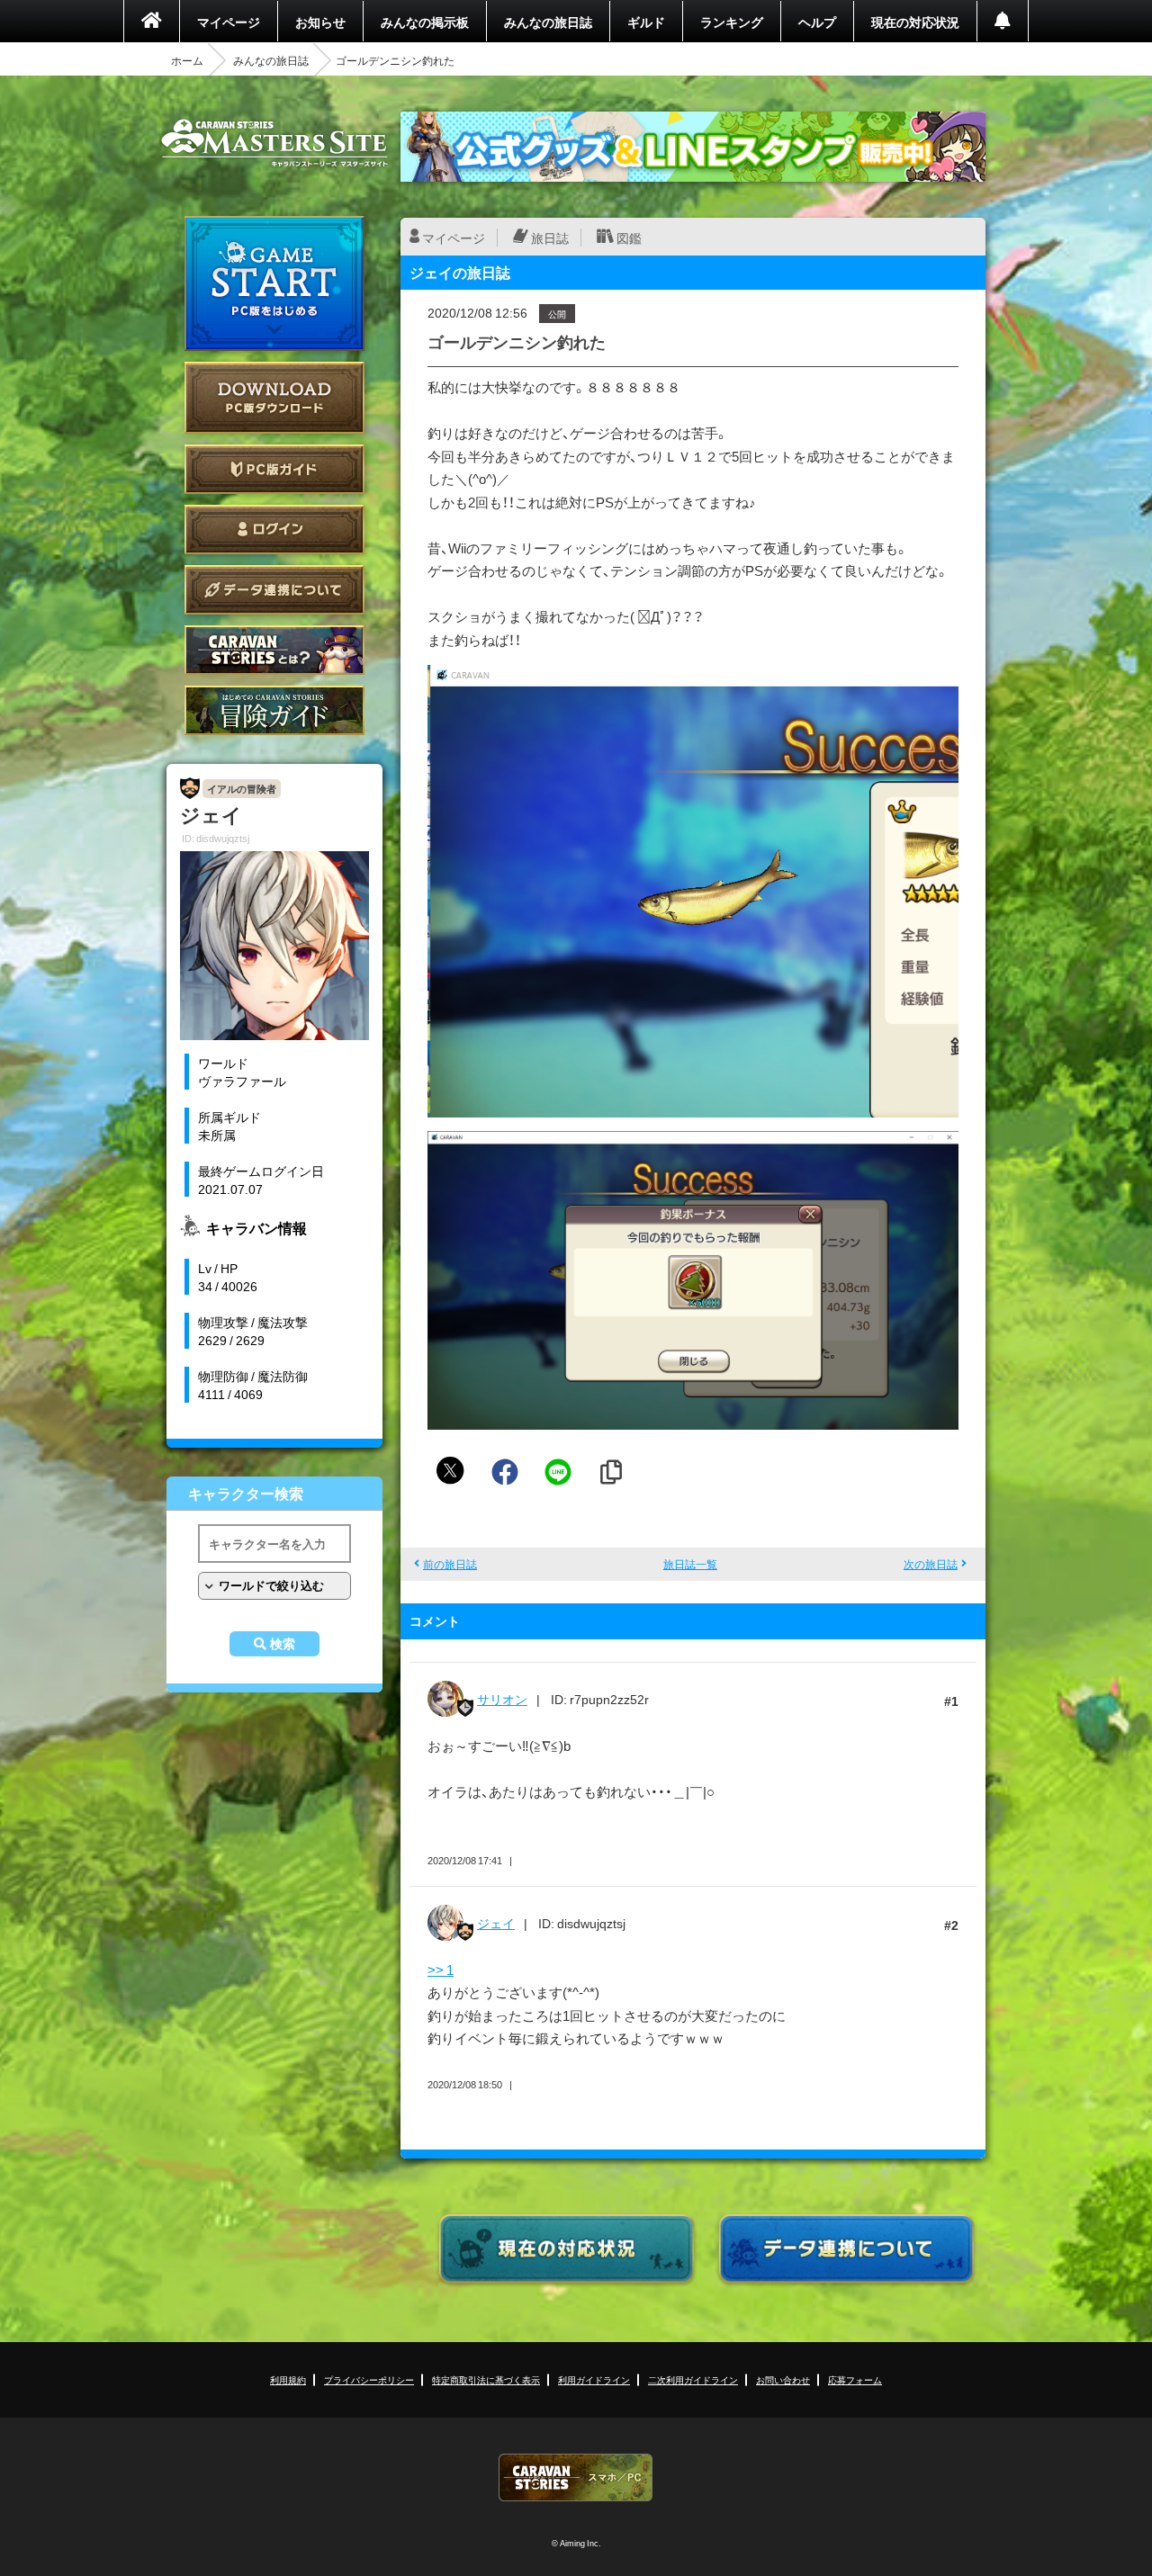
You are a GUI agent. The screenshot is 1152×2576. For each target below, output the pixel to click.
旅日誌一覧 (690, 1564)
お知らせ (320, 22)
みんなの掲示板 (425, 22)
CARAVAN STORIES (576, 2477)
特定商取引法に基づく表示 (486, 2379)
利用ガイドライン (594, 2379)
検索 (283, 1644)
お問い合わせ (783, 2379)
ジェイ (496, 1923)
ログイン (274, 530)
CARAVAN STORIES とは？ (274, 650)
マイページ (229, 22)
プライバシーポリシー (369, 2379)
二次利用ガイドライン (693, 2379)
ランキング (732, 22)
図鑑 (629, 238)
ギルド (646, 22)
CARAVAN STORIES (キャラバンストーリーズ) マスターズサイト (274, 143)
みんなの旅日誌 (548, 22)
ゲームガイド (274, 710)
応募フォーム (855, 2379)
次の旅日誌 (931, 1564)
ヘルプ (817, 22)
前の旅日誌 (450, 1564)
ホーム (187, 60)
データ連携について (274, 590)
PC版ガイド (274, 469)
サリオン (502, 1699)
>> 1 (441, 1970)
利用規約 (288, 2379)
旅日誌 (550, 238)
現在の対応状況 (915, 22)
